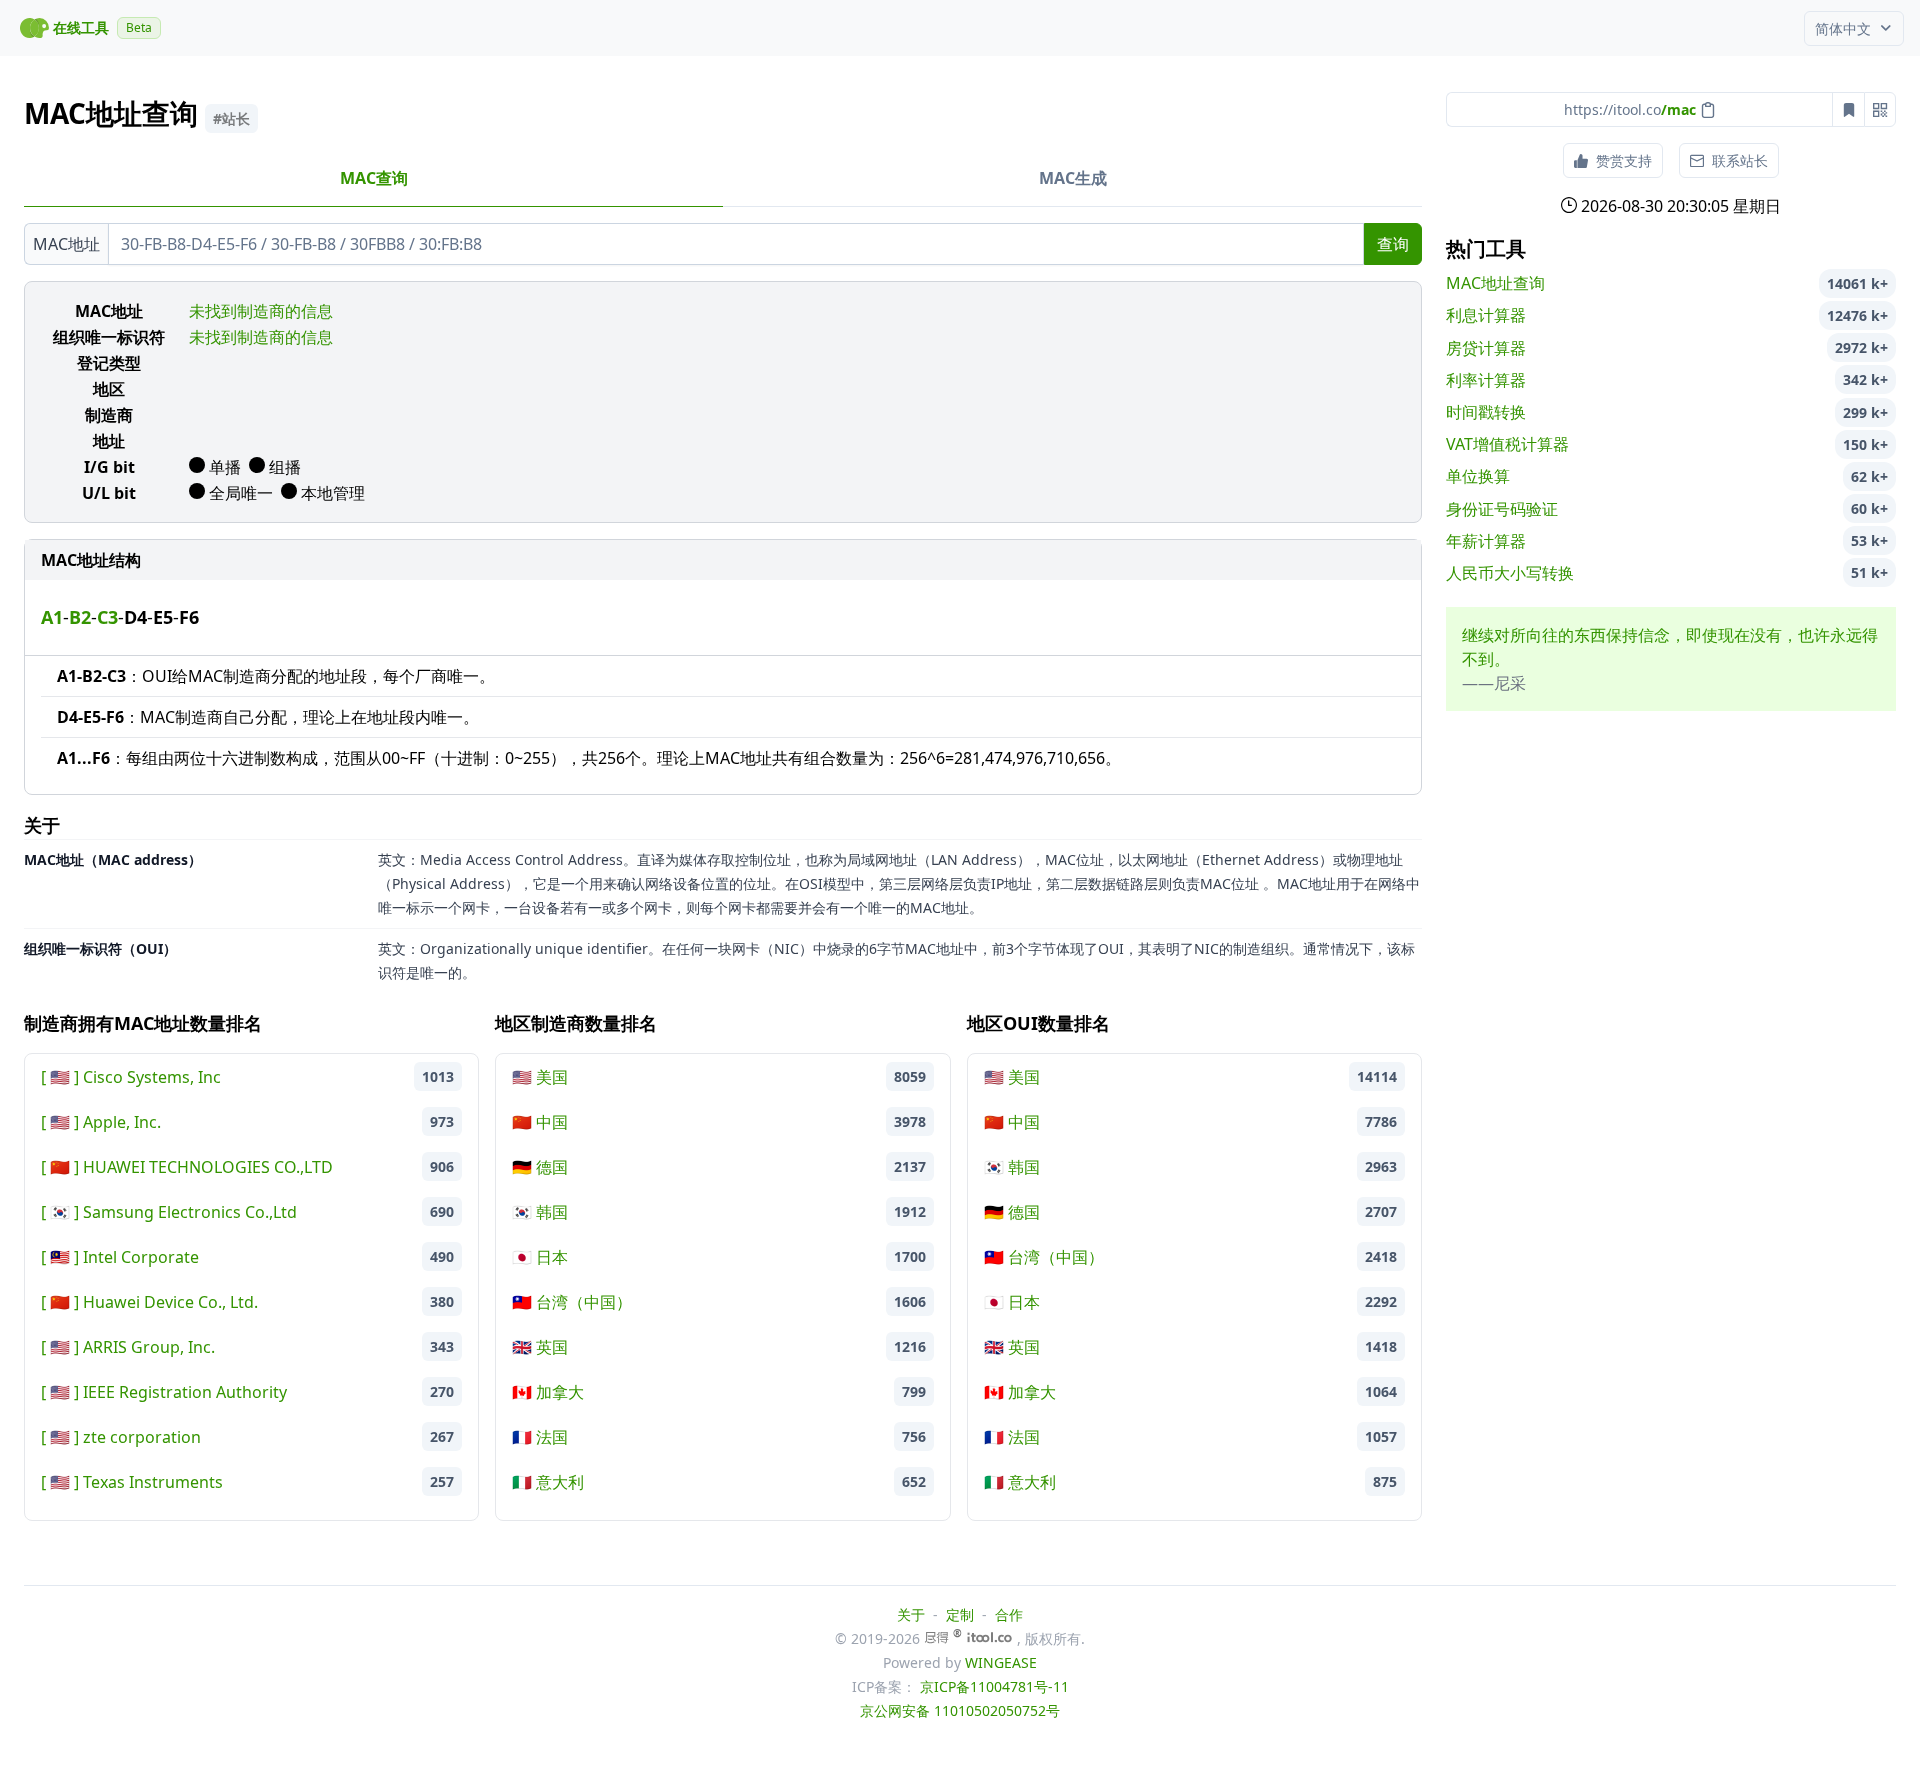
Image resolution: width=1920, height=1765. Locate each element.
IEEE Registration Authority (185, 1392)
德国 (540, 1167)
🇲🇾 (60, 1257)
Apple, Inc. (122, 1122)
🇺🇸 (60, 1077)
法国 (540, 1437)
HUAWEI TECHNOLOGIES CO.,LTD (208, 1167)
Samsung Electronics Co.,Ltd (190, 1212)
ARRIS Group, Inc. (149, 1347)
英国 (540, 1347)
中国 (540, 1122)
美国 (540, 1077)
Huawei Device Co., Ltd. (170, 1302)
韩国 (540, 1212)
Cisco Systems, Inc (152, 1077)
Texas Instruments (153, 1482)
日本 (540, 1257)
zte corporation (142, 1437)
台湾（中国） (572, 1302)
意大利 (548, 1482)
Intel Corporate (141, 1257)
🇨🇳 (60, 1167)
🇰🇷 (60, 1212)
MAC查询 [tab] (374, 178)
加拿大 (548, 1392)
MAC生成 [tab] (1073, 178)
